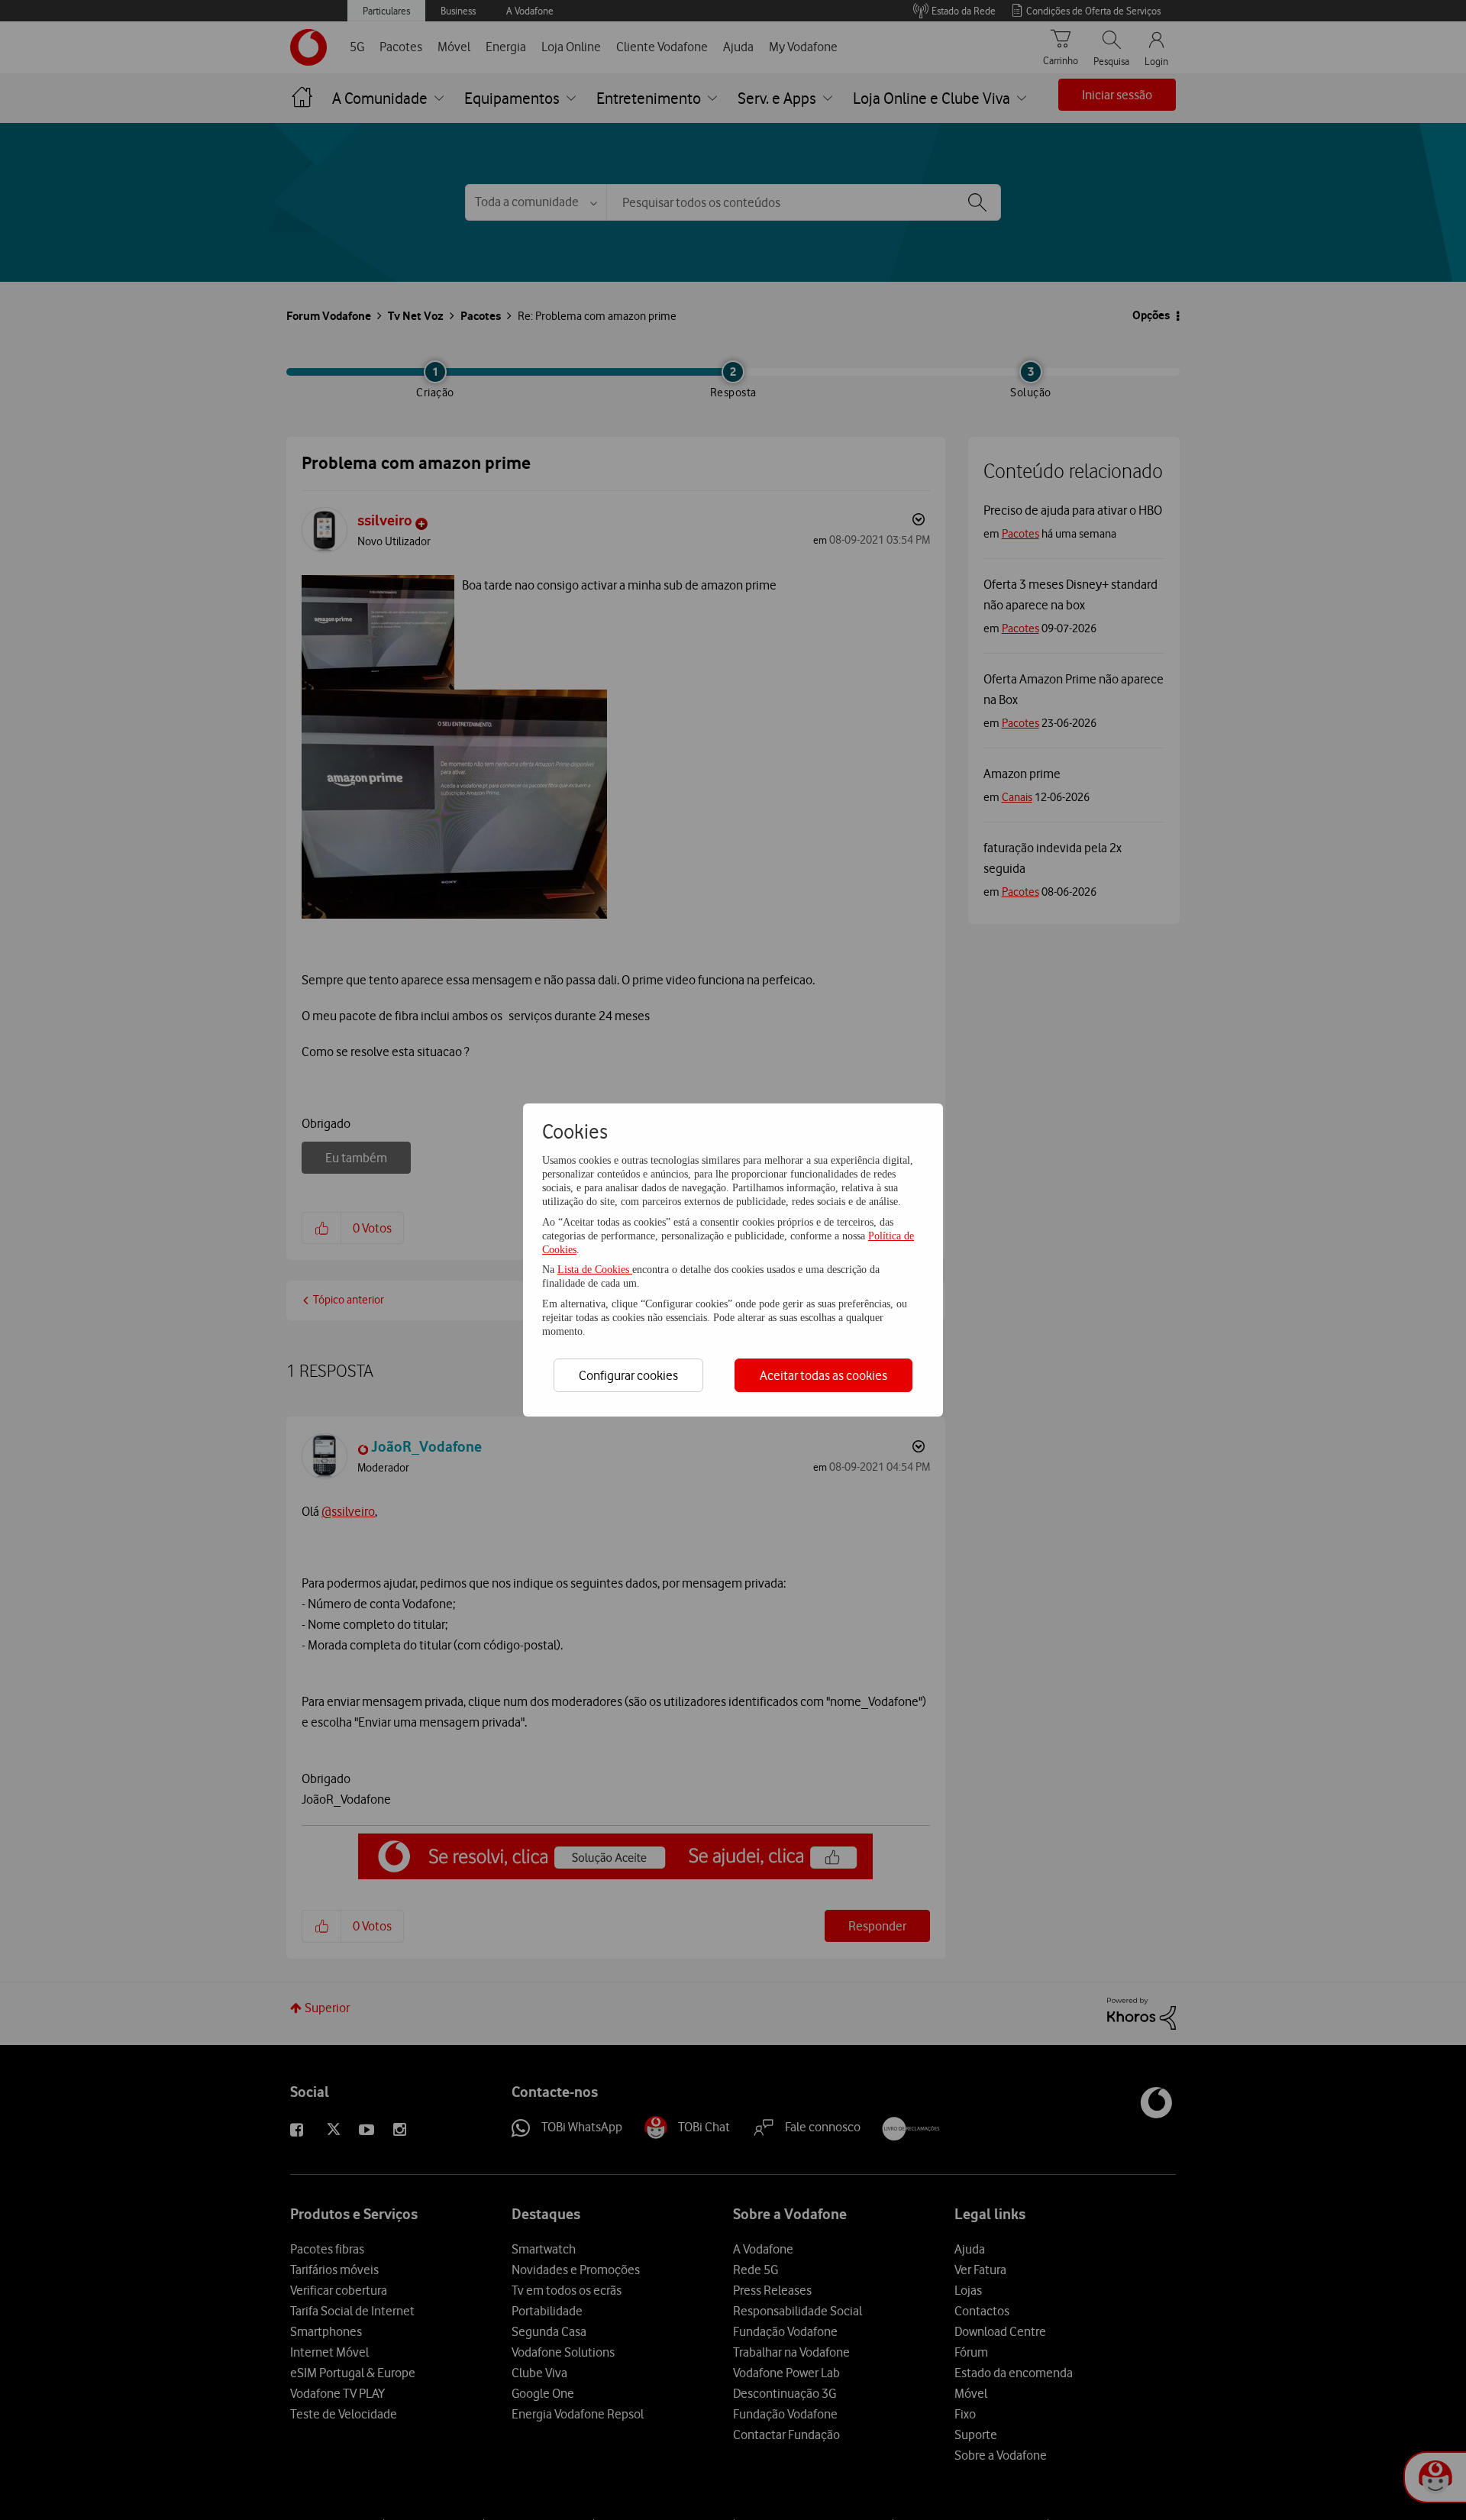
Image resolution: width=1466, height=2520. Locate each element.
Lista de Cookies (595, 1270)
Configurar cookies (628, 1375)
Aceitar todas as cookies (823, 1375)
